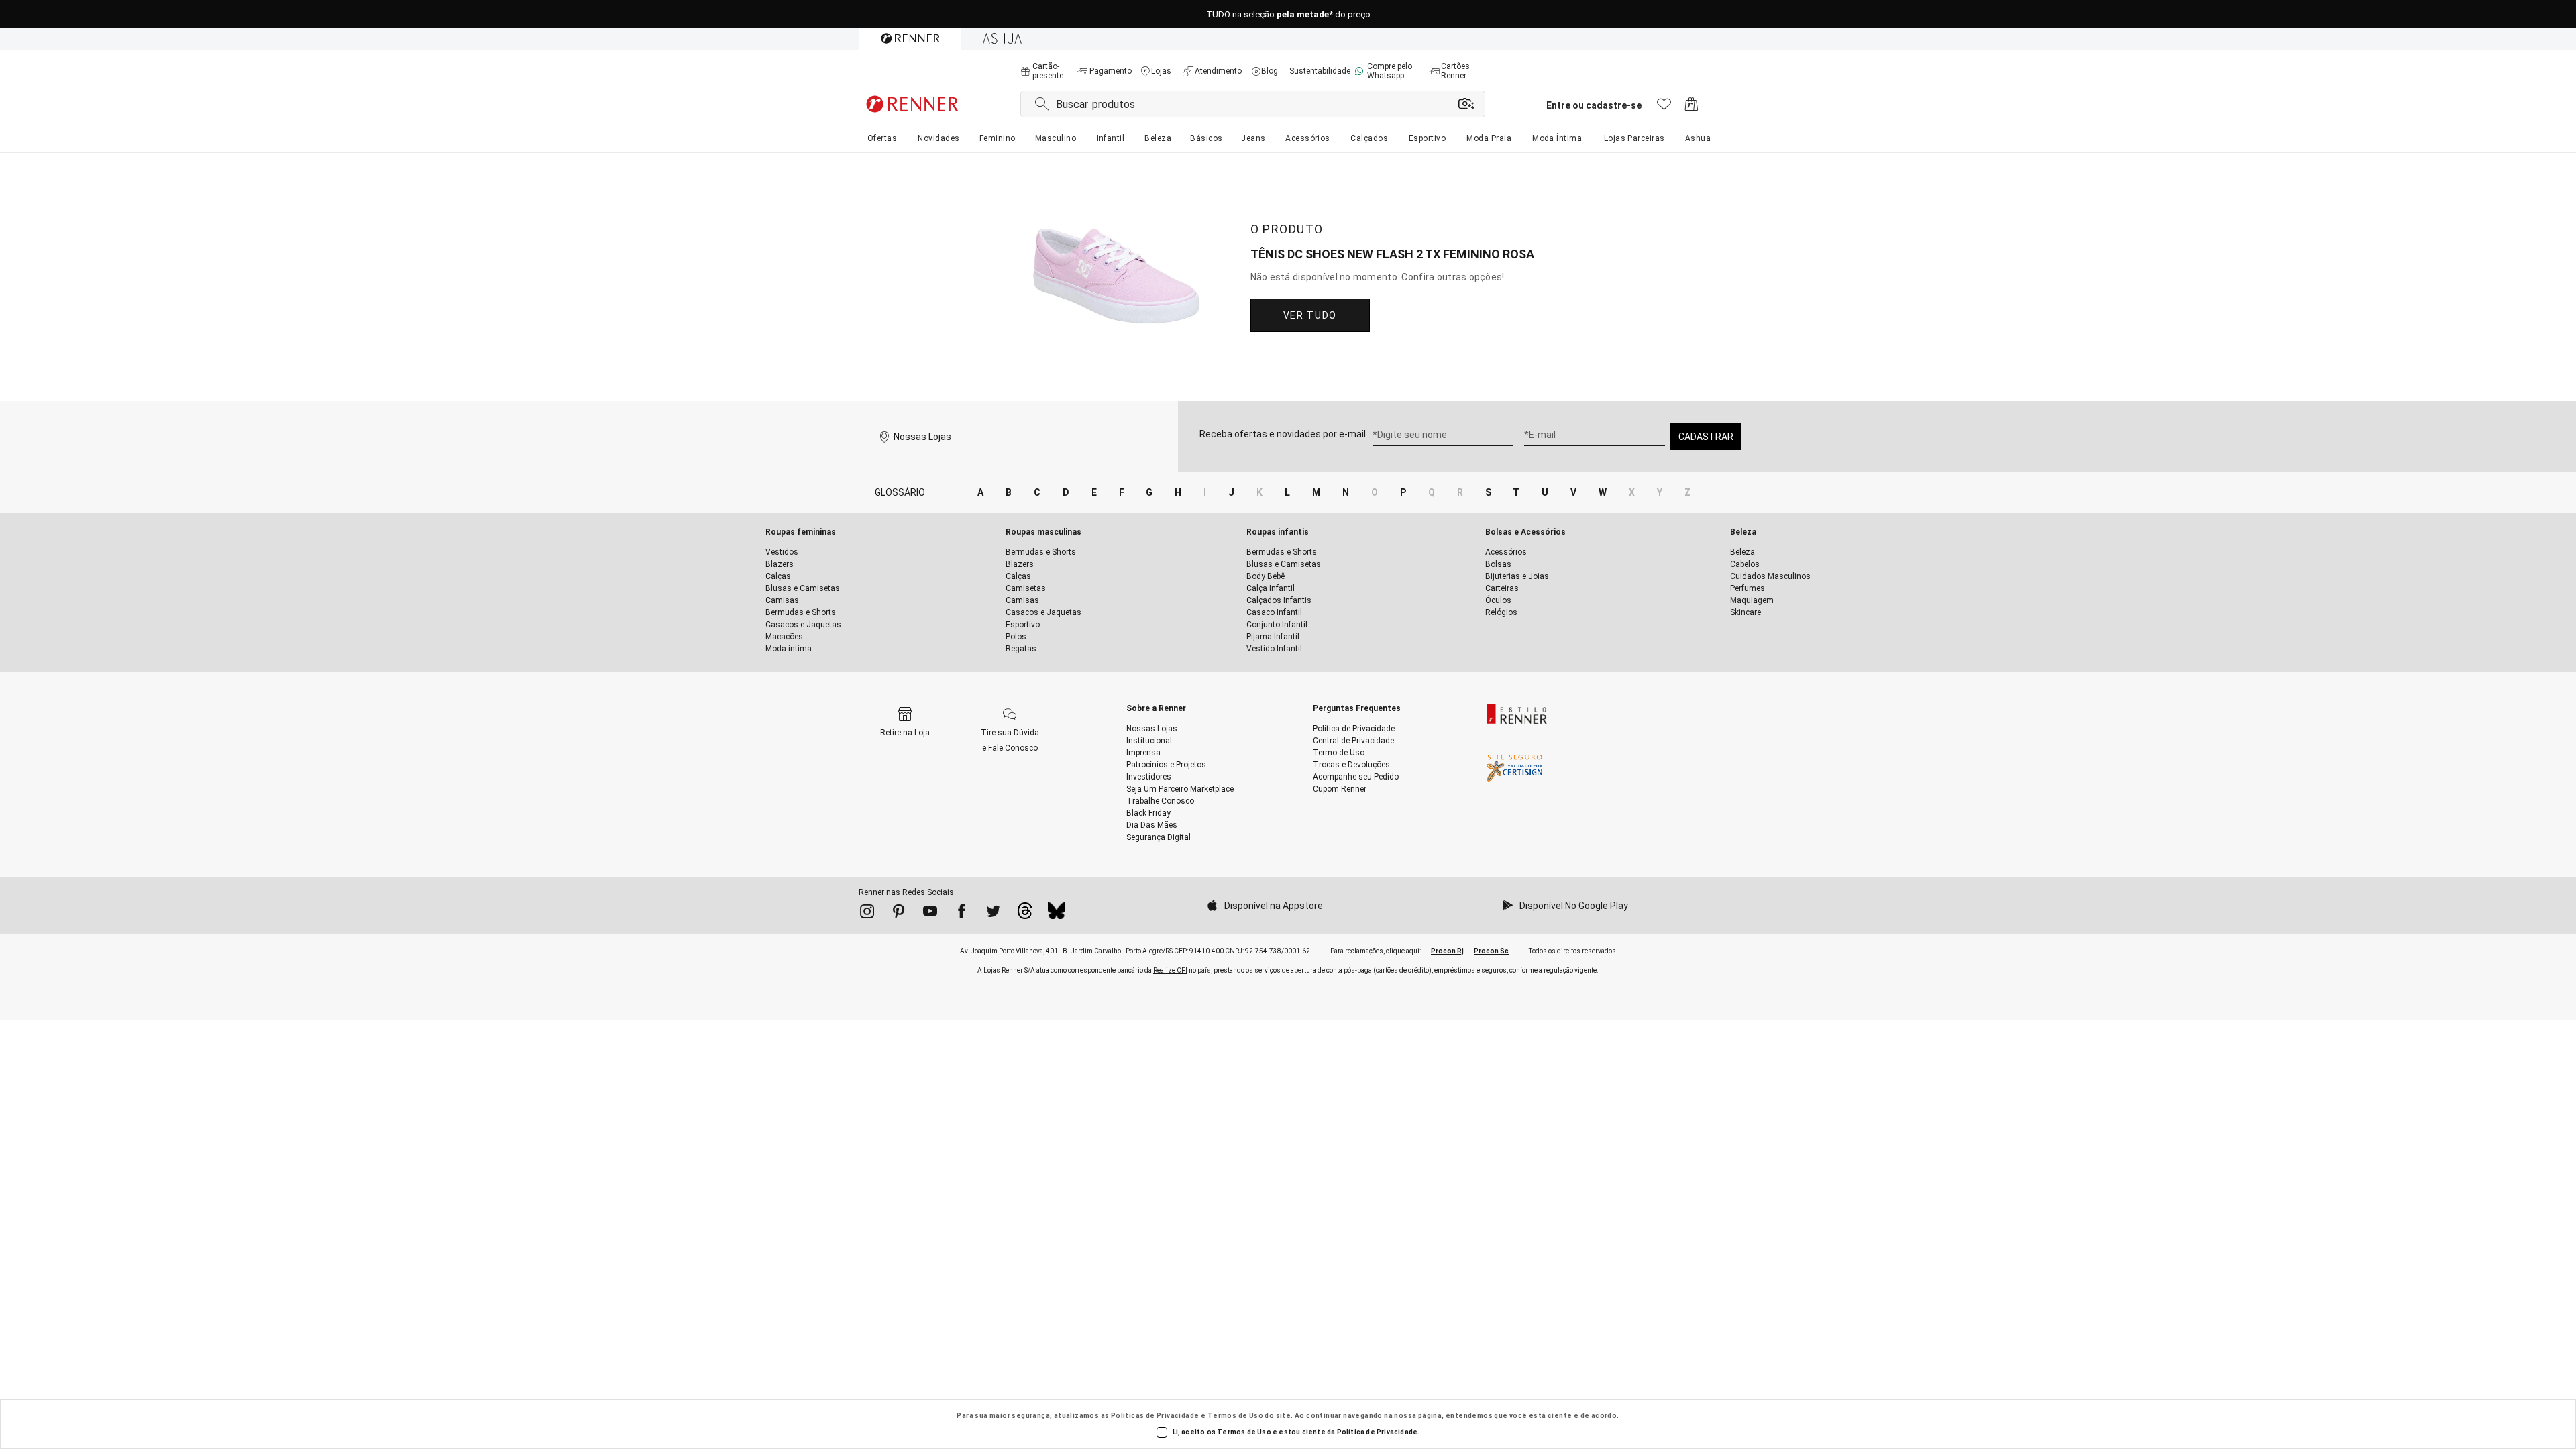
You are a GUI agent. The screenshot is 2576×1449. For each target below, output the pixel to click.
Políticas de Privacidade (1155, 1416)
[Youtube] (930, 914)
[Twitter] (993, 914)
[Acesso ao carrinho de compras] (1692, 108)
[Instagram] (867, 914)
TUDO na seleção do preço (1288, 14)
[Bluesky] (1056, 914)
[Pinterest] (899, 914)
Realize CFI (1170, 970)
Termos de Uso (1235, 1416)
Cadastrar (1706, 437)
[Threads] (1025, 914)
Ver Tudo (1310, 315)
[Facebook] (962, 914)
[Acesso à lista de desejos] (1664, 108)
